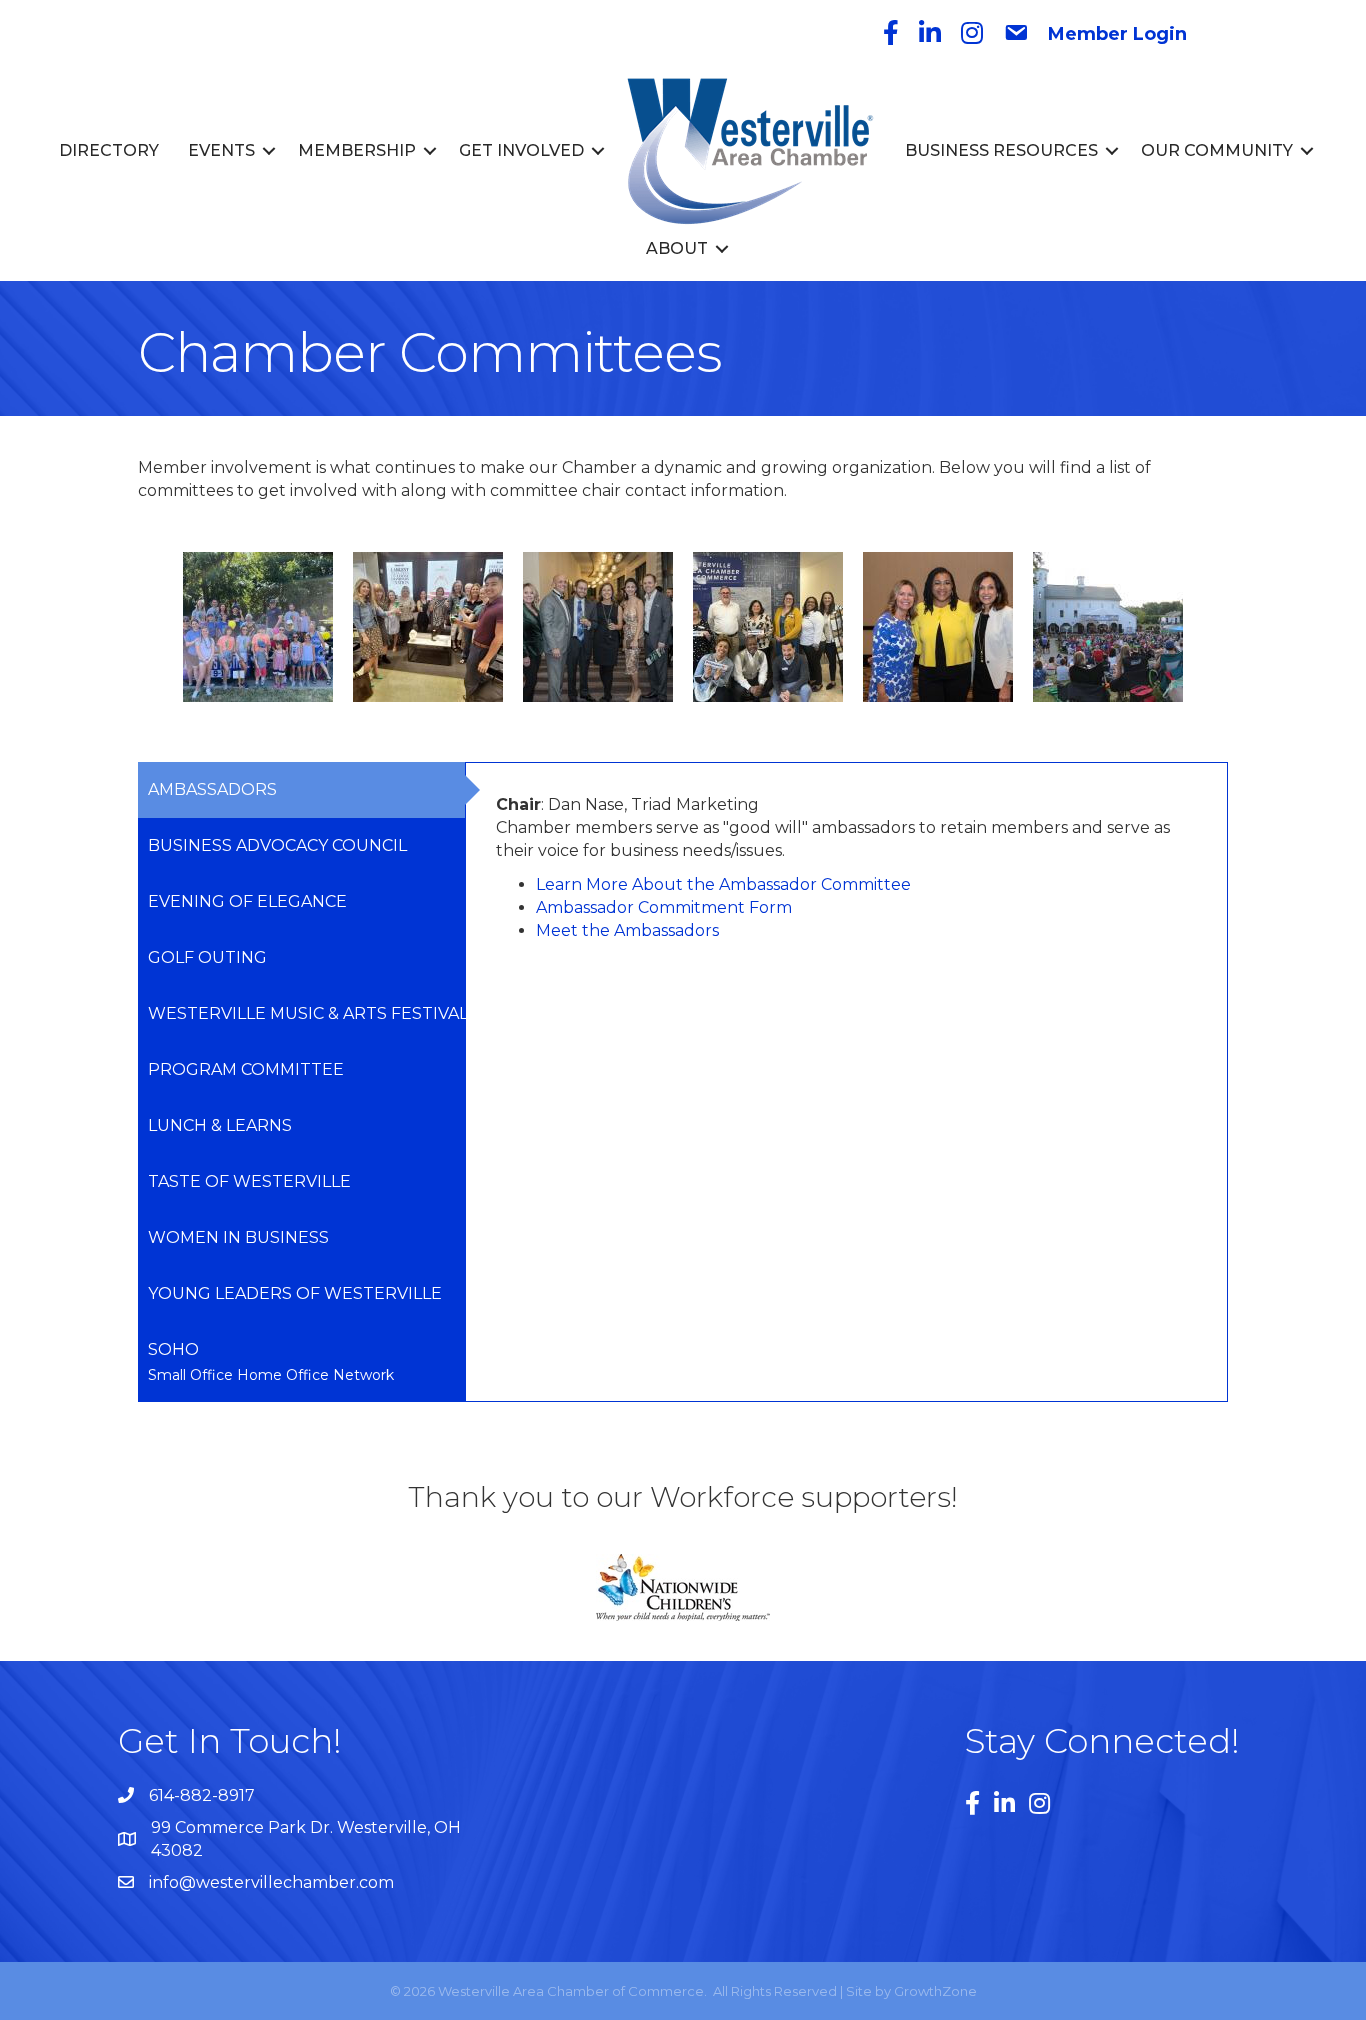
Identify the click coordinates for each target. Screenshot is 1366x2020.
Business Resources (1001, 150)
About (677, 248)
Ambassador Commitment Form (664, 907)
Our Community (1217, 150)
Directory (109, 150)
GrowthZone (935, 1991)
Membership (357, 150)
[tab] (301, 790)
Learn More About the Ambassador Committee (723, 884)
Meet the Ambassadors (627, 930)
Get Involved (521, 150)
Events (221, 150)
